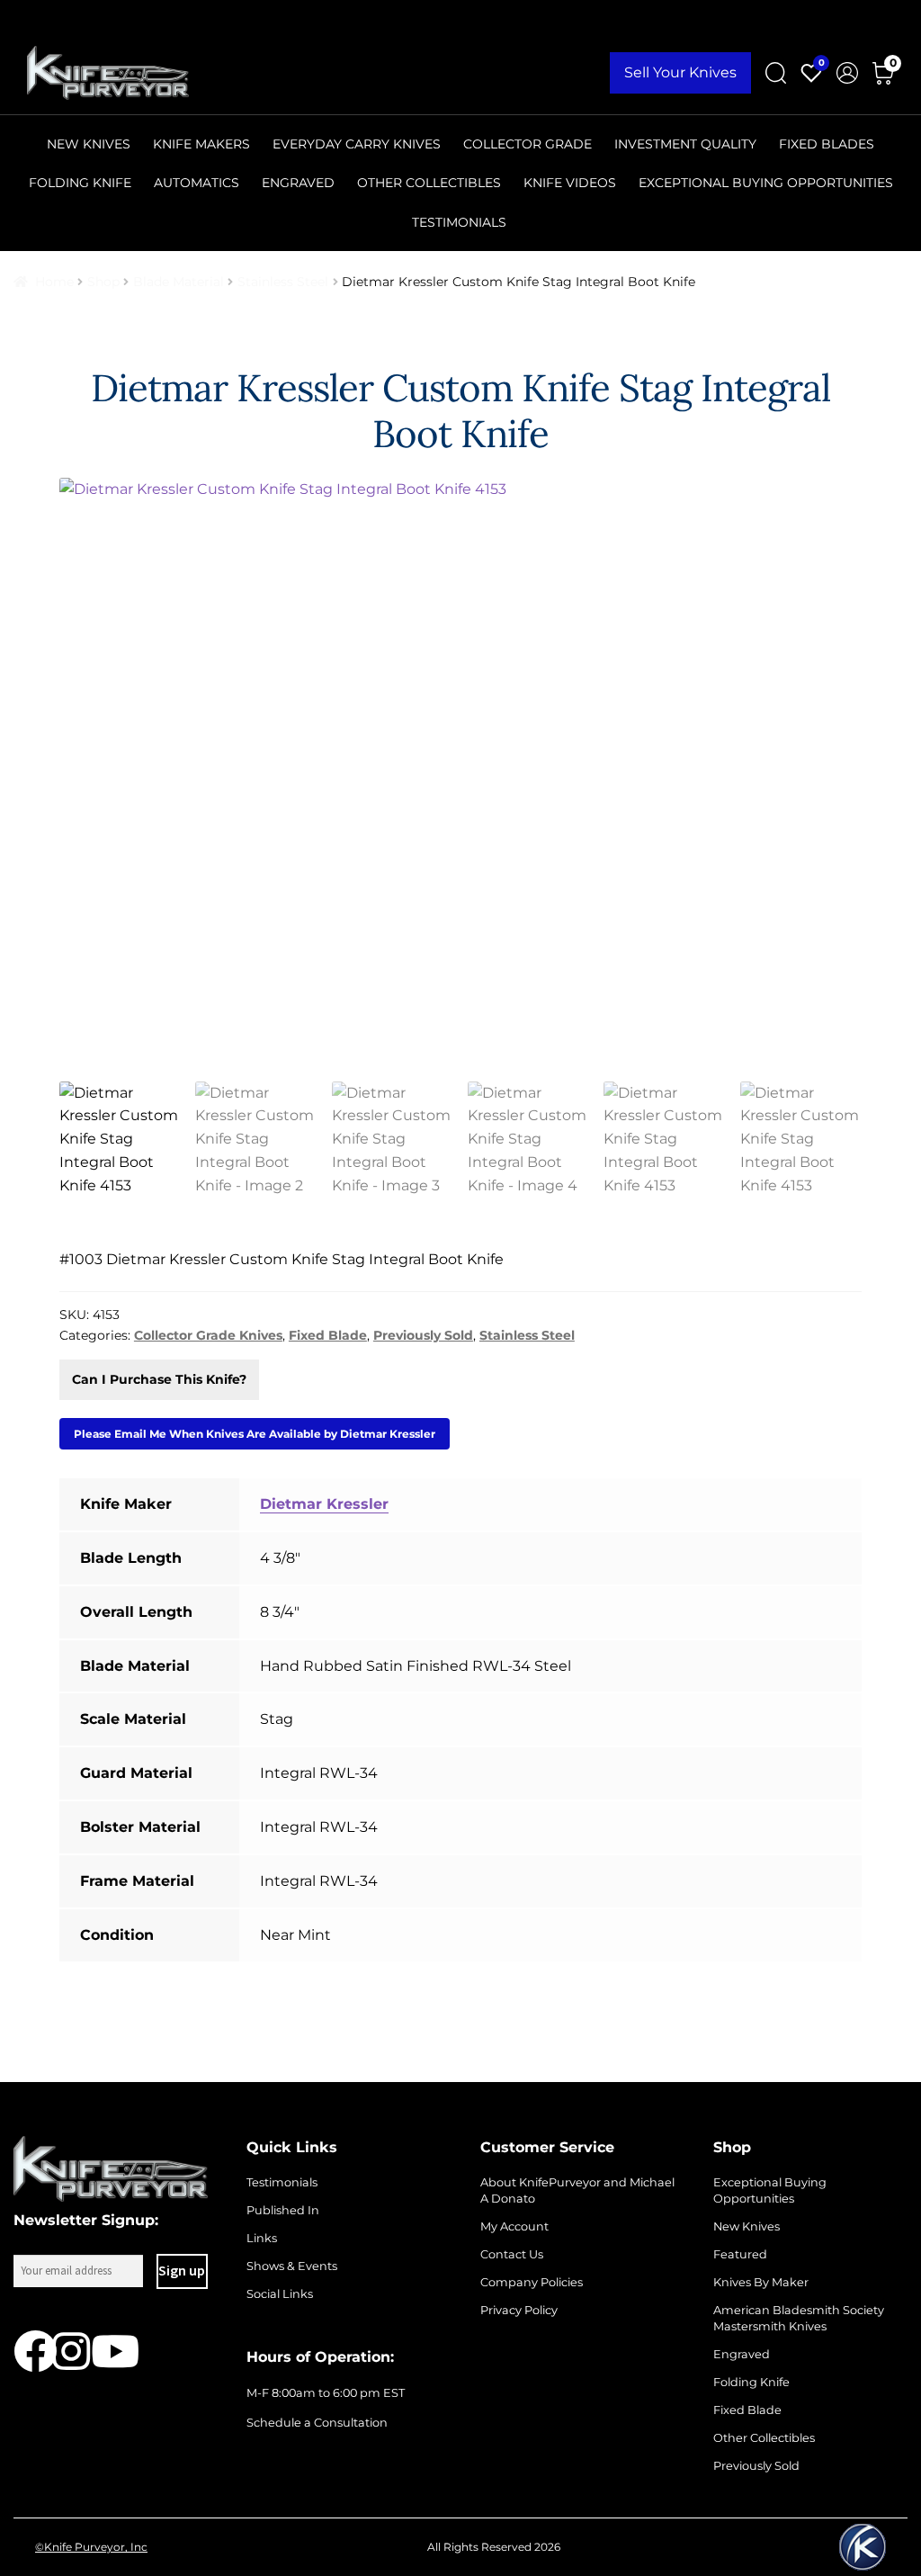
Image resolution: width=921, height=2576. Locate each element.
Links (262, 2238)
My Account (514, 2226)
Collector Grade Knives (208, 1335)
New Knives (89, 144)
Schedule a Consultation (317, 2423)
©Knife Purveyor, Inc (91, 2547)
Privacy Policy (519, 2310)
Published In (283, 2210)
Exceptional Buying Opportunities (766, 183)
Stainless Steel (283, 282)
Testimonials (459, 222)
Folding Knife (80, 183)
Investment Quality (685, 144)
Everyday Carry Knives (357, 144)
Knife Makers (201, 144)
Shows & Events (292, 2266)
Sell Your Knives (680, 72)
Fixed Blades (827, 144)
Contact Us (512, 2254)
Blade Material (179, 282)
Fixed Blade (328, 1335)
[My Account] (847, 73)
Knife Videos (570, 183)
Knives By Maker (761, 2282)
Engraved (298, 183)
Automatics (197, 183)
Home (54, 282)
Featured (740, 2254)
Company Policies (532, 2282)
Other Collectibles (429, 183)
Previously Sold (423, 1335)
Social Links (280, 2294)
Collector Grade (528, 144)
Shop (103, 282)
